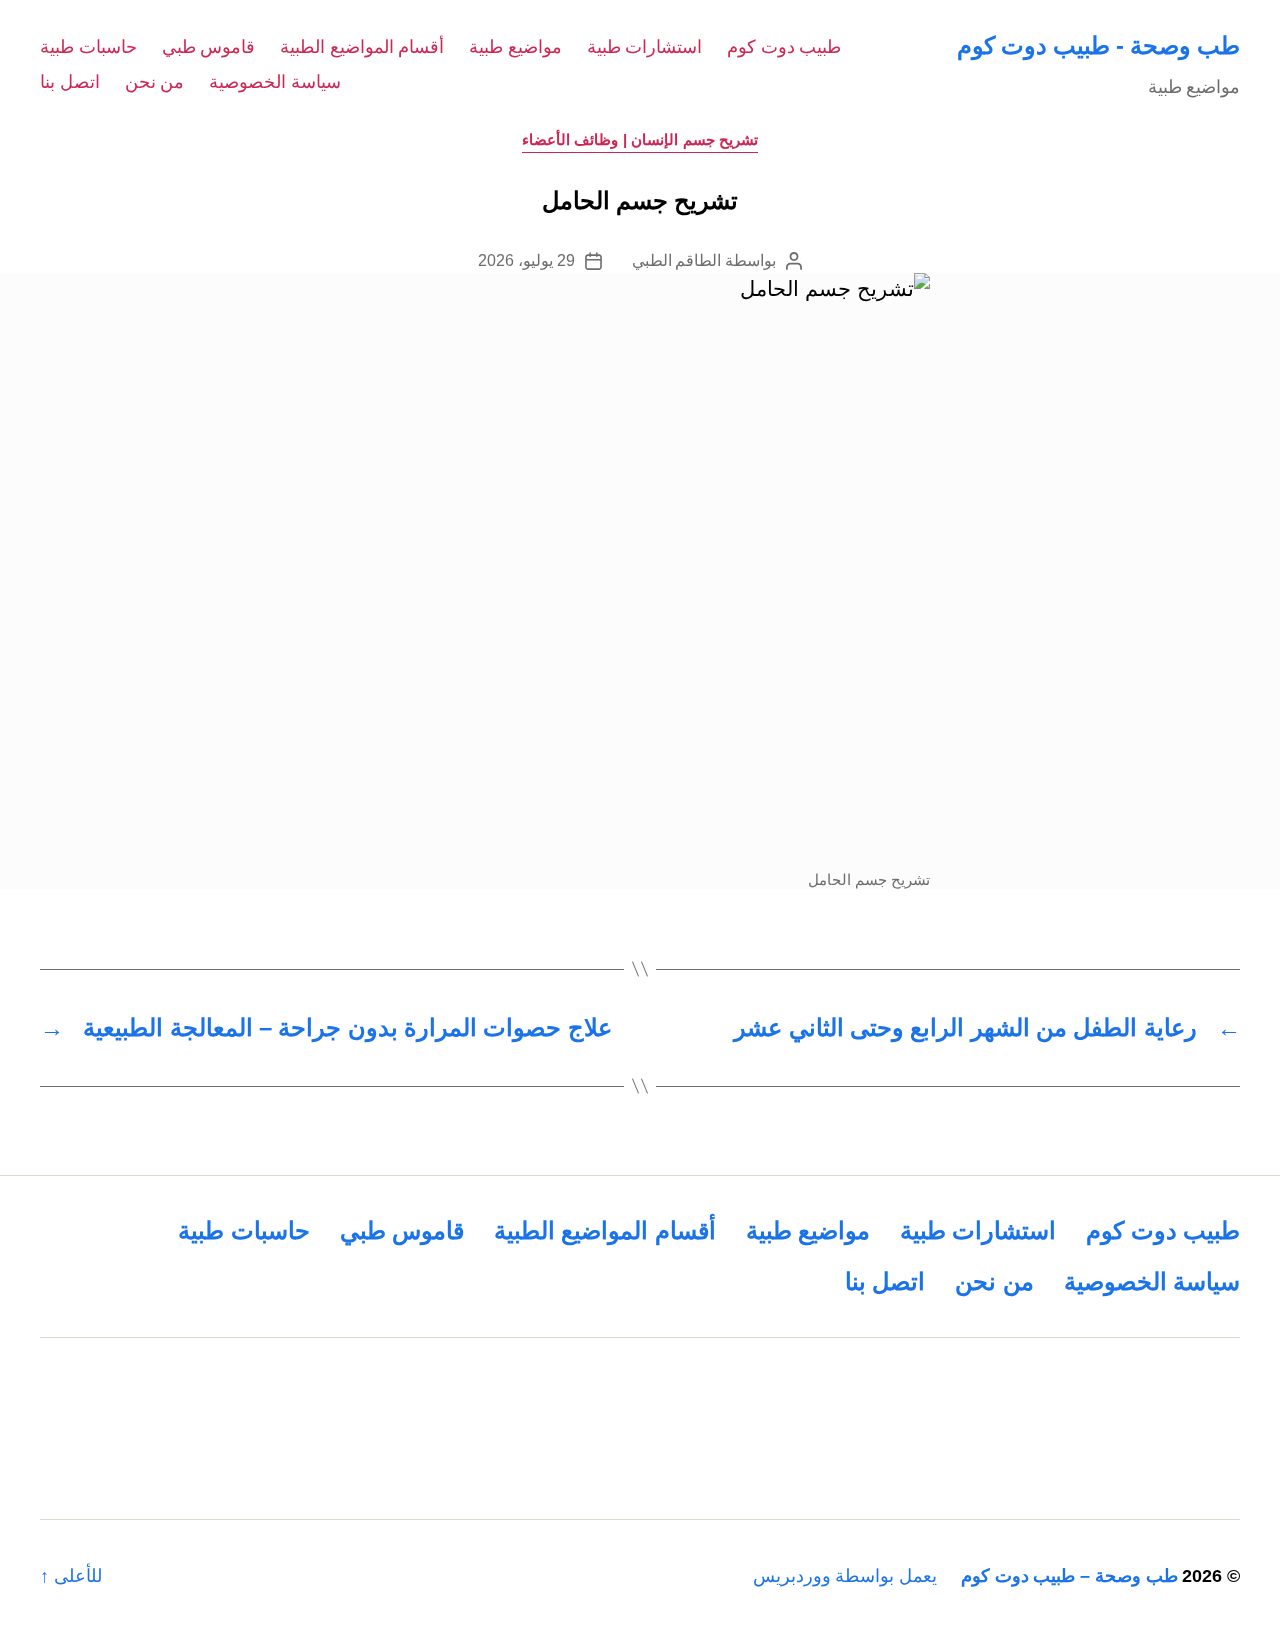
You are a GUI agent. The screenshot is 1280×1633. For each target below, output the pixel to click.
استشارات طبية (645, 47)
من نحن (155, 82)
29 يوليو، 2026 (526, 260)
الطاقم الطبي (677, 260)
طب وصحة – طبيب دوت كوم (1069, 1576)
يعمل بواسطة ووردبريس (845, 1576)
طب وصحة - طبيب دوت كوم (1098, 45)
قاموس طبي (209, 47)
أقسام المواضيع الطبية (362, 47)
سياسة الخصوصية (275, 82)
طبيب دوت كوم (784, 47)
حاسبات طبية (88, 47)
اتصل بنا (70, 82)
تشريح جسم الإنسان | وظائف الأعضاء (640, 139)
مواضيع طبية (515, 47)
